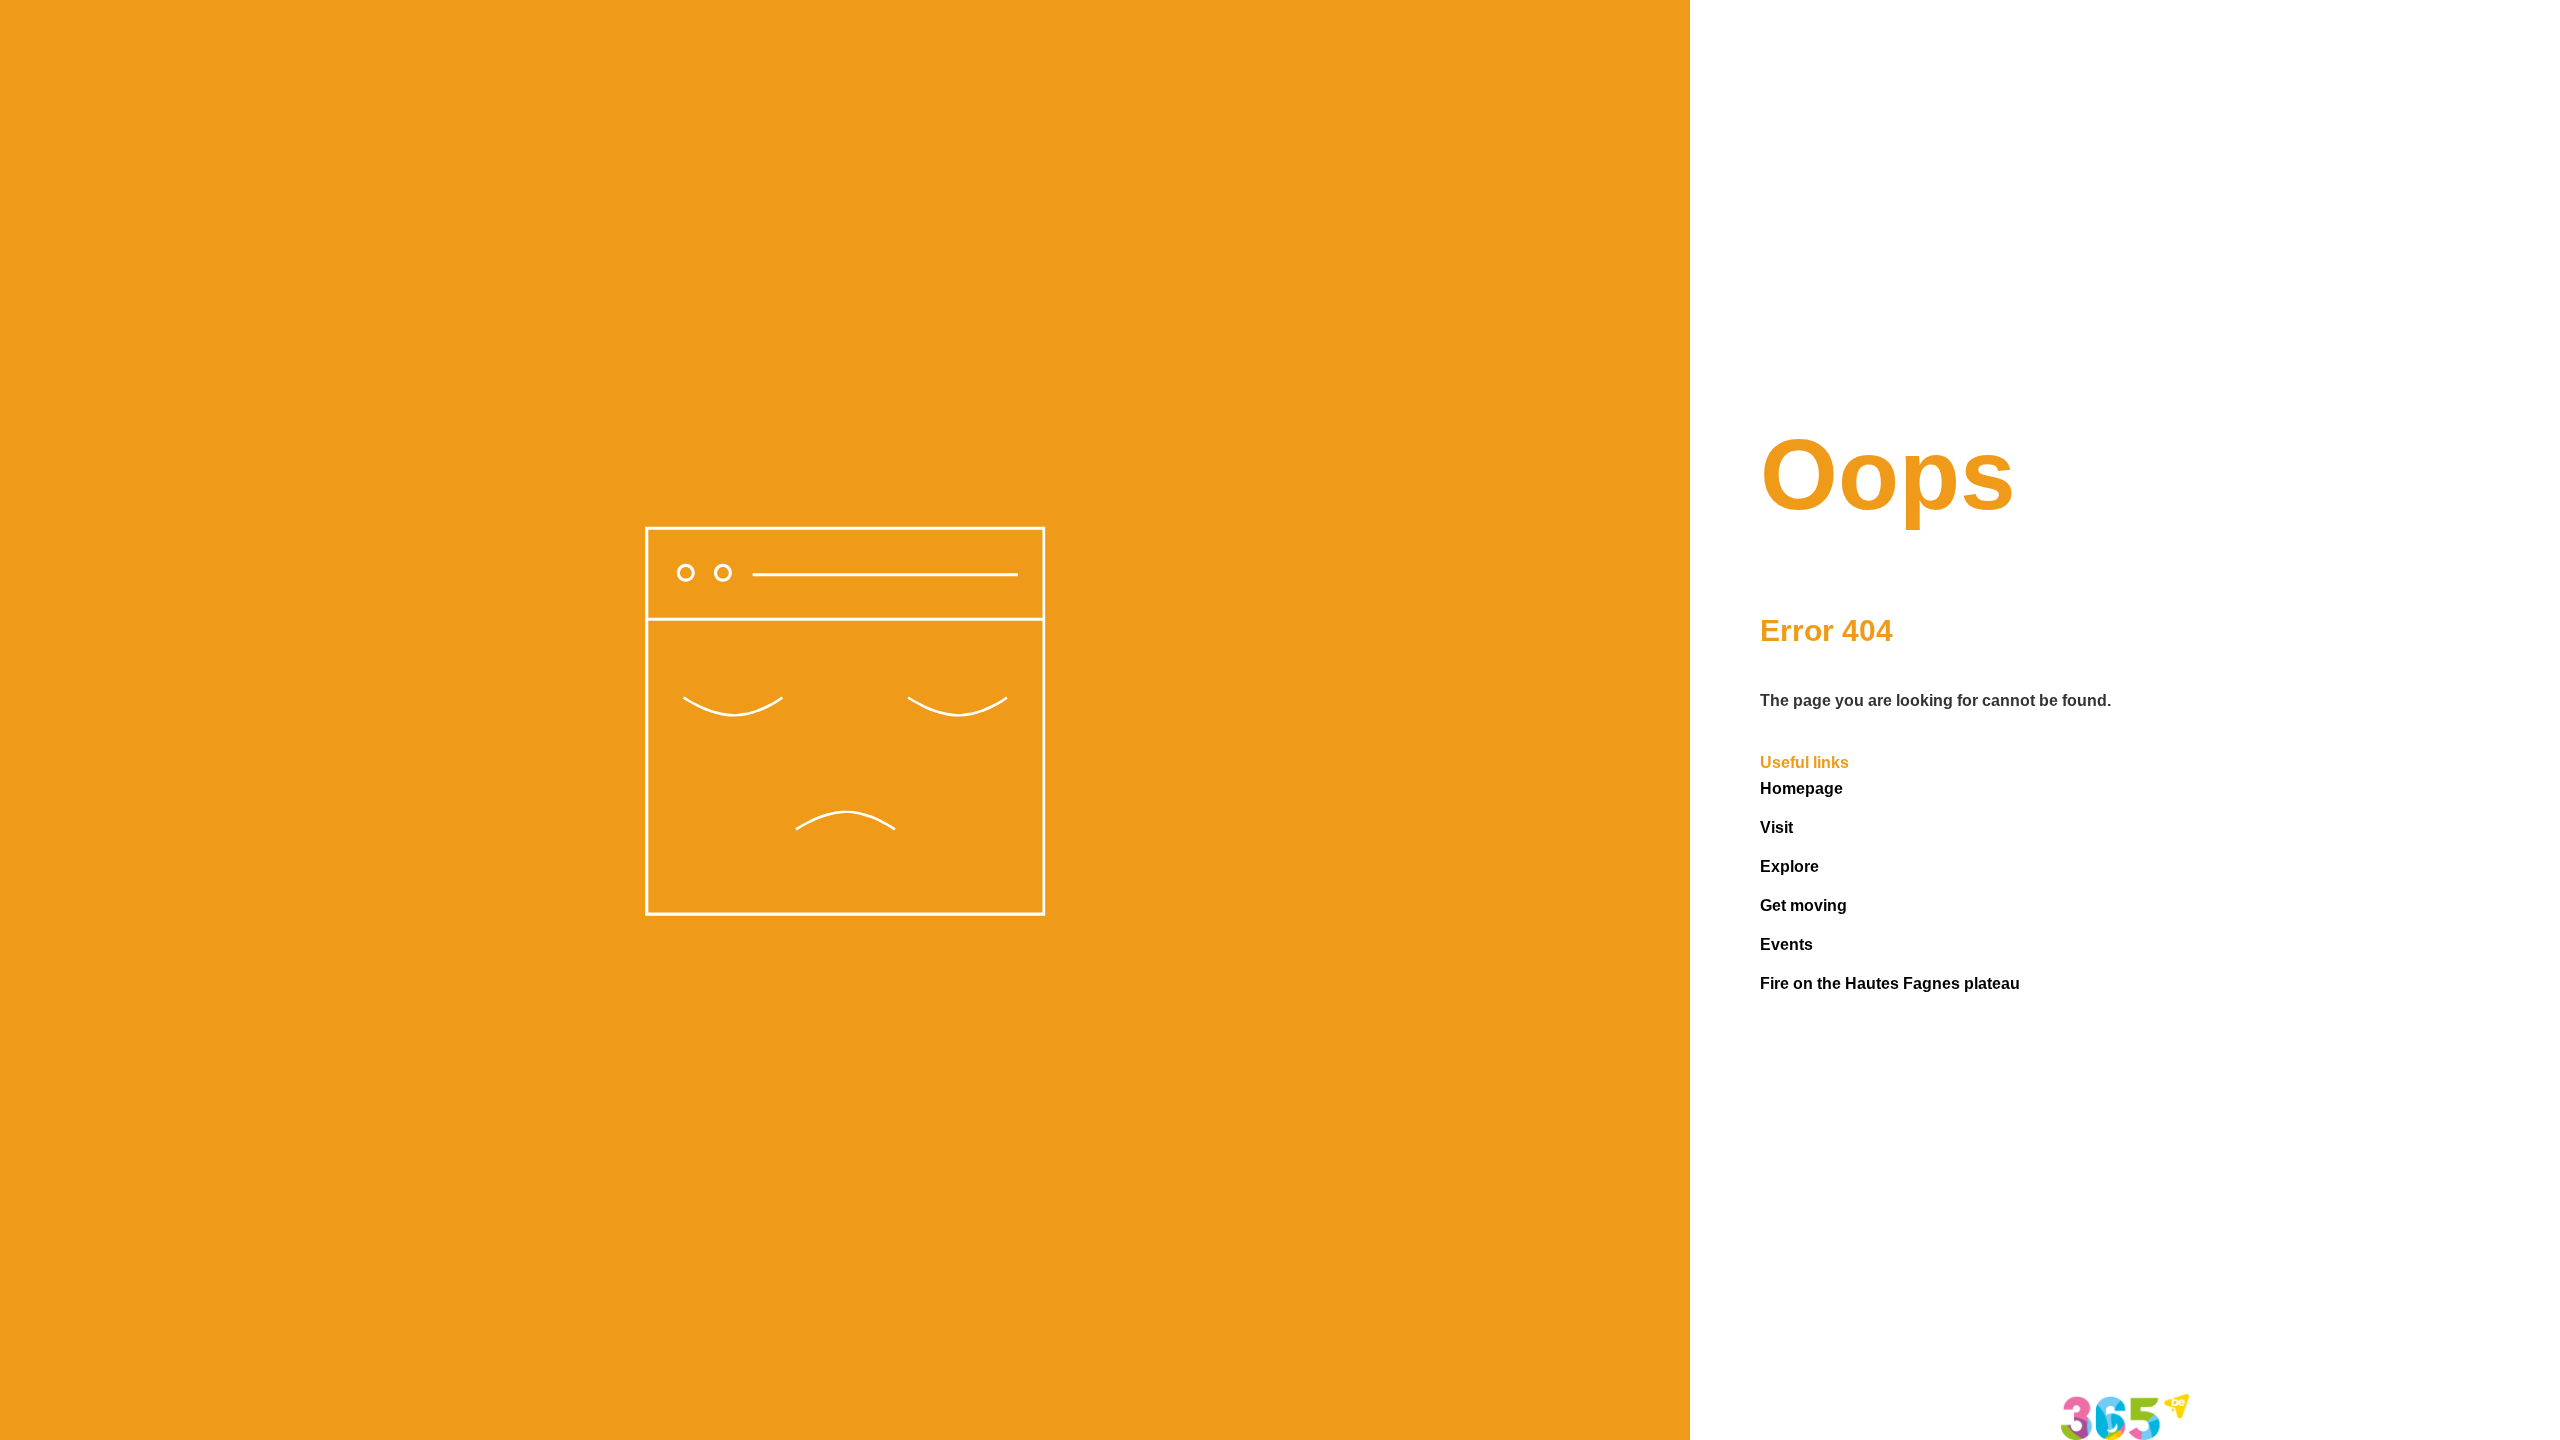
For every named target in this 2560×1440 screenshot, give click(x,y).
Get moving (1803, 905)
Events (1786, 944)
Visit (1776, 827)
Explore (1789, 866)
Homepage (1801, 788)
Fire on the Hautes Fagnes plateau (1890, 983)
